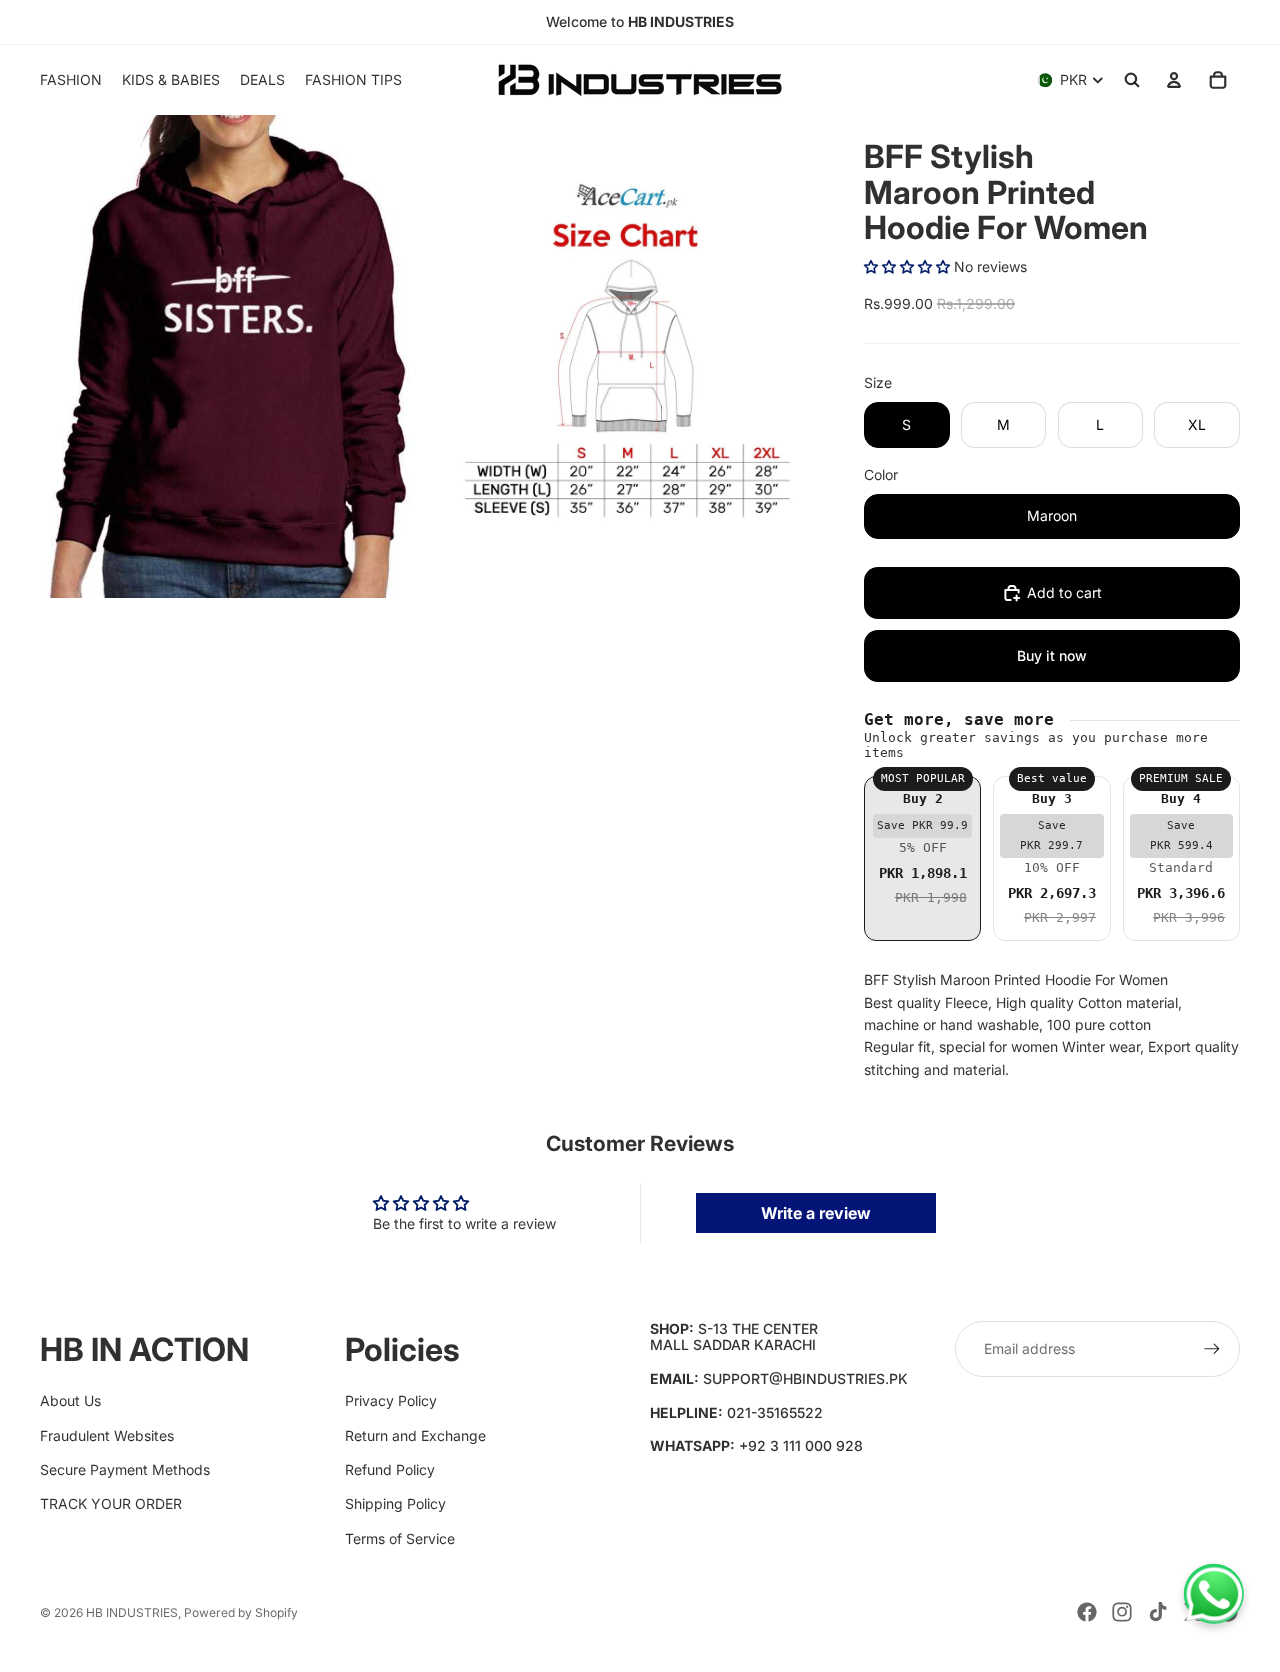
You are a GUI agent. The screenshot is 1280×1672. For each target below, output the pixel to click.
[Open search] (1132, 80)
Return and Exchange (415, 1435)
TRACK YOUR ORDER (111, 1503)
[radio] (922, 858)
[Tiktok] (1158, 1612)
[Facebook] (1087, 1612)
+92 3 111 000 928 (801, 1445)
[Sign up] (1212, 1349)
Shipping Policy (395, 1503)
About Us (70, 1400)
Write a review (816, 1213)
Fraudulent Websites (107, 1435)
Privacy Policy (391, 1400)
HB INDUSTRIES (132, 1612)
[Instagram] (1122, 1612)
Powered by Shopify (241, 1612)
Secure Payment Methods (125, 1469)
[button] (907, 266)
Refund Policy (390, 1469)
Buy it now (1052, 655)
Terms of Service (400, 1538)
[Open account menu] (1174, 80)
